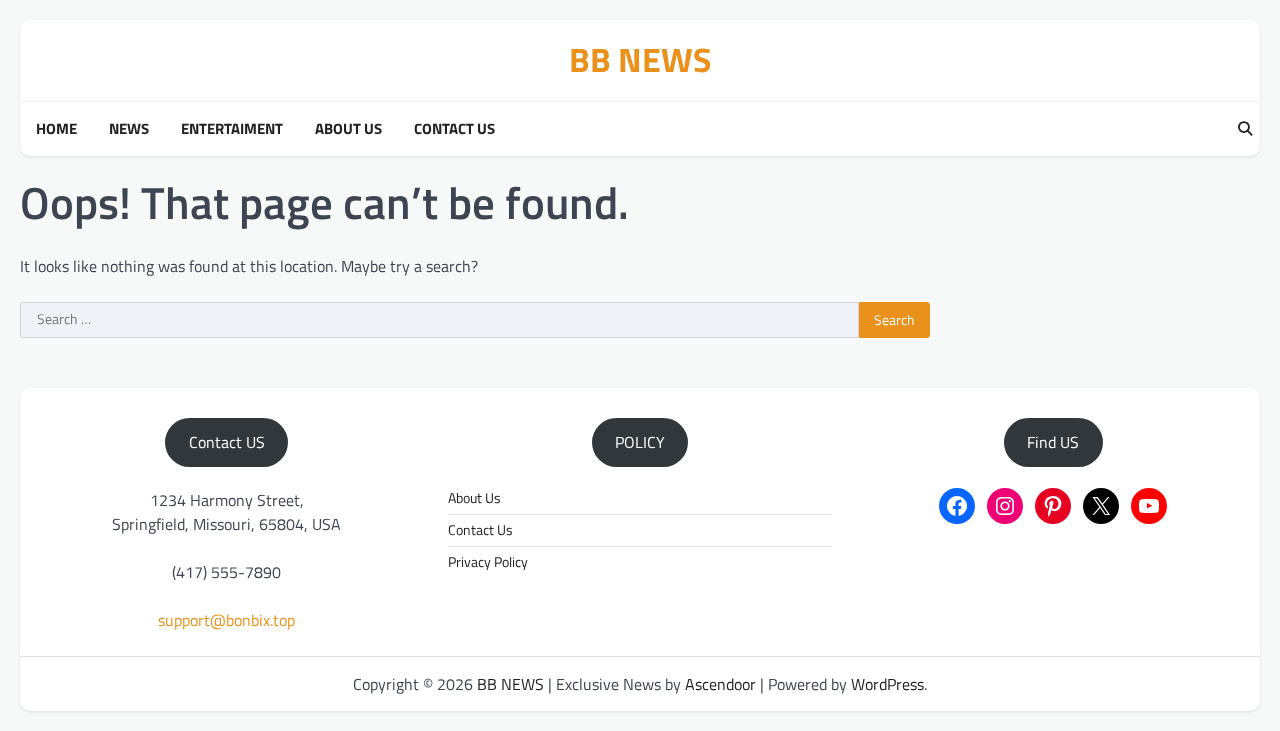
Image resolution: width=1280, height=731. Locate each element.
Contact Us (454, 129)
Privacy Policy (488, 562)
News (129, 129)
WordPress (887, 684)
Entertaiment (232, 129)
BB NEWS (640, 59)
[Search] (1245, 129)
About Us (348, 129)
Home (56, 129)
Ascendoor (720, 684)
